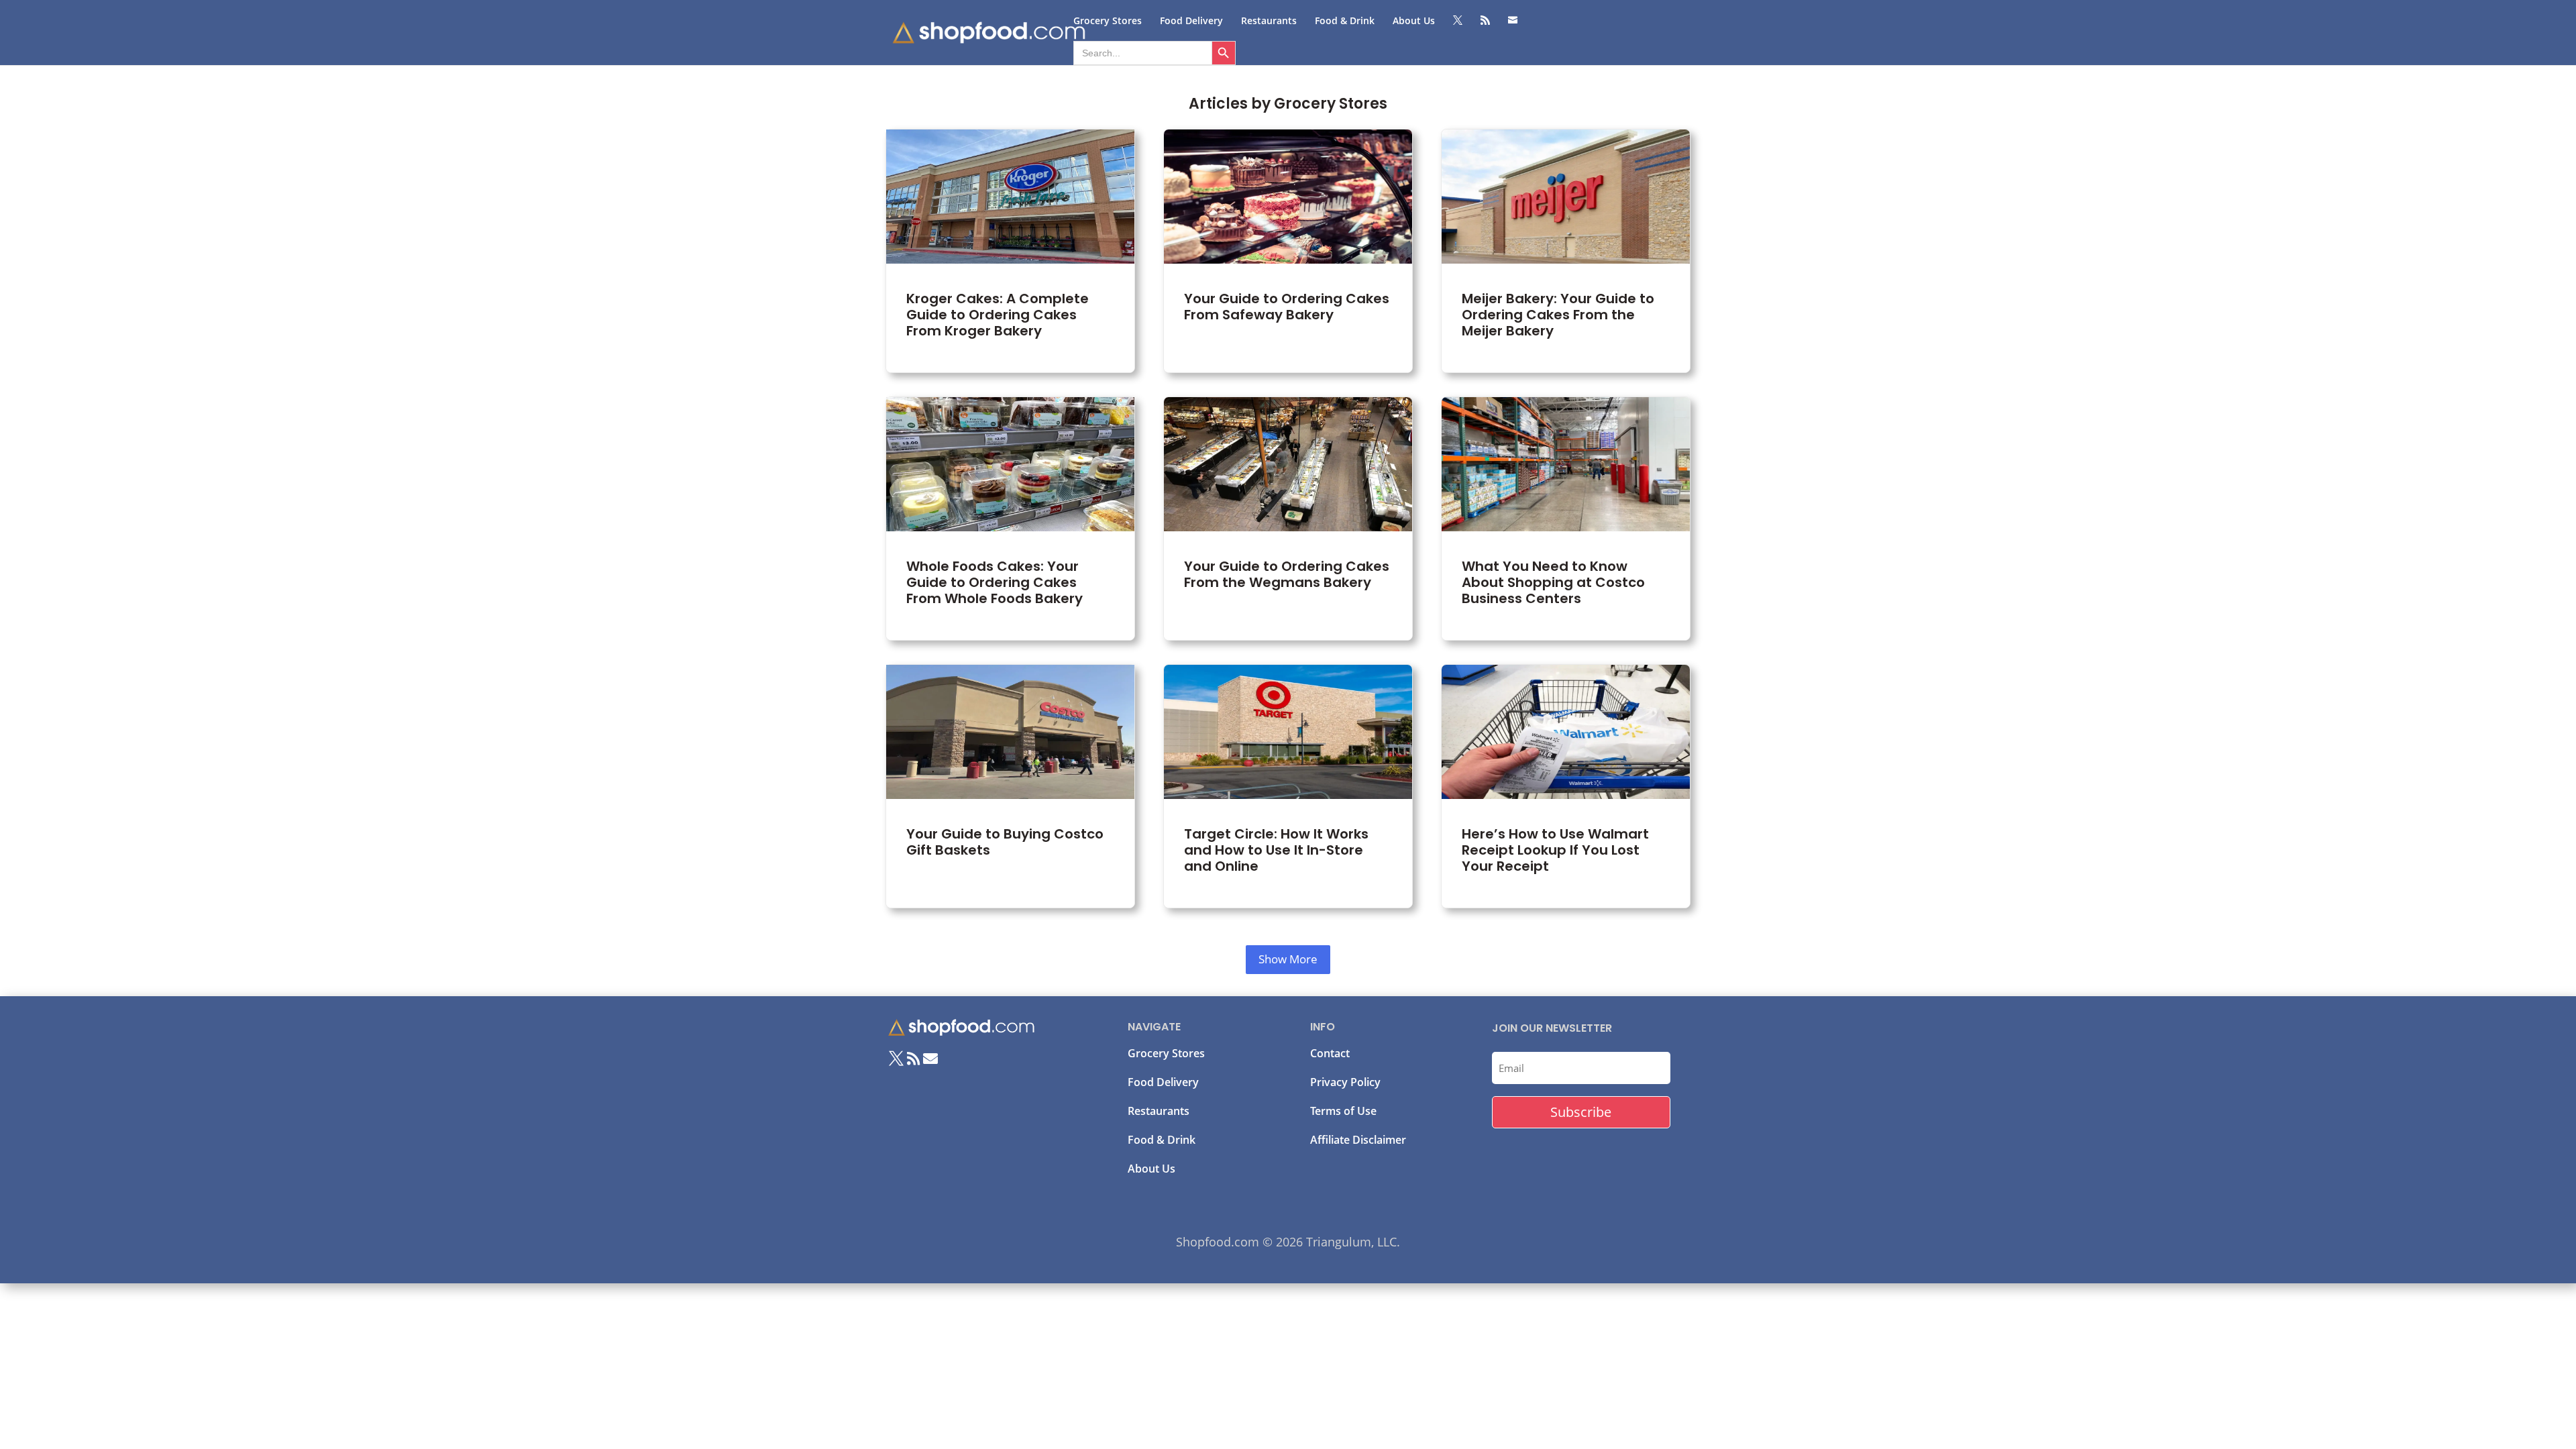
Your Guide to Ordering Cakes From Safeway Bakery (1288, 251)
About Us (1414, 21)
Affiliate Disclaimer (1358, 1140)
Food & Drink (1345, 21)
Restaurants (1269, 21)
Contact (1330, 1053)
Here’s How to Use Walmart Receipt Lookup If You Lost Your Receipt (1566, 786)
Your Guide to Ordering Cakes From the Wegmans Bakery (1288, 519)
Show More (1288, 959)
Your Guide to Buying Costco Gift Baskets (1010, 786)
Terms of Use (1343, 1111)
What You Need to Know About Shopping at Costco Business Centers (1566, 519)
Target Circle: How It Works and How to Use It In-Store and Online (1288, 786)
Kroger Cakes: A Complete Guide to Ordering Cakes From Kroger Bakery (1010, 251)
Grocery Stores (1108, 21)
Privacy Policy (1345, 1082)
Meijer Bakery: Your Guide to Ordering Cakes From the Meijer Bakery (1566, 251)
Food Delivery (1191, 21)
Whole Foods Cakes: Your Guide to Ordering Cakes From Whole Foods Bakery (1010, 519)
